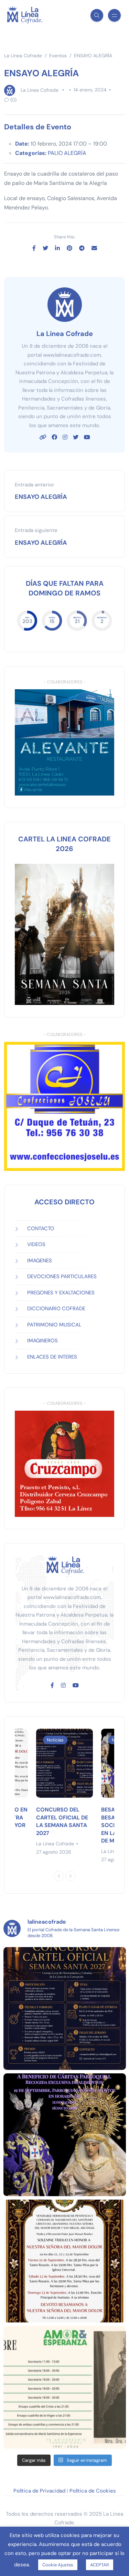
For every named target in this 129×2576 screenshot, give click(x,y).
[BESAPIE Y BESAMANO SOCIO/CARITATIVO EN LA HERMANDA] (65, 2135)
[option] (64, 1792)
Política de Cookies (93, 2491)
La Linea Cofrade (40, 90)
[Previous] (59, 1876)
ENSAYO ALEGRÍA (41, 497)
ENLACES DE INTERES (52, 1357)
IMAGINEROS (42, 1341)
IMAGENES (40, 1261)
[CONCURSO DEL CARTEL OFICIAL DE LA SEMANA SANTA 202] (65, 2009)
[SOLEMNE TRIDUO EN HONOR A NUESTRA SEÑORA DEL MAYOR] (65, 2261)
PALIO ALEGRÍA (67, 153)
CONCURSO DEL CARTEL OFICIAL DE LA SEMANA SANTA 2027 (62, 1821)
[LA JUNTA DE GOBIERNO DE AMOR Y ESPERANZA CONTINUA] (65, 2387)
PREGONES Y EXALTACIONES (61, 1293)
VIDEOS (36, 1244)
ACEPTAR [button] (100, 2565)
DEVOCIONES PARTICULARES (62, 1276)
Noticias (55, 1740)
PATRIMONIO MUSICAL (54, 1325)
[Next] (71, 1876)
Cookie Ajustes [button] (58, 2565)
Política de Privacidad (39, 2491)
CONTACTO (41, 1228)
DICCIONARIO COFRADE (56, 1309)
